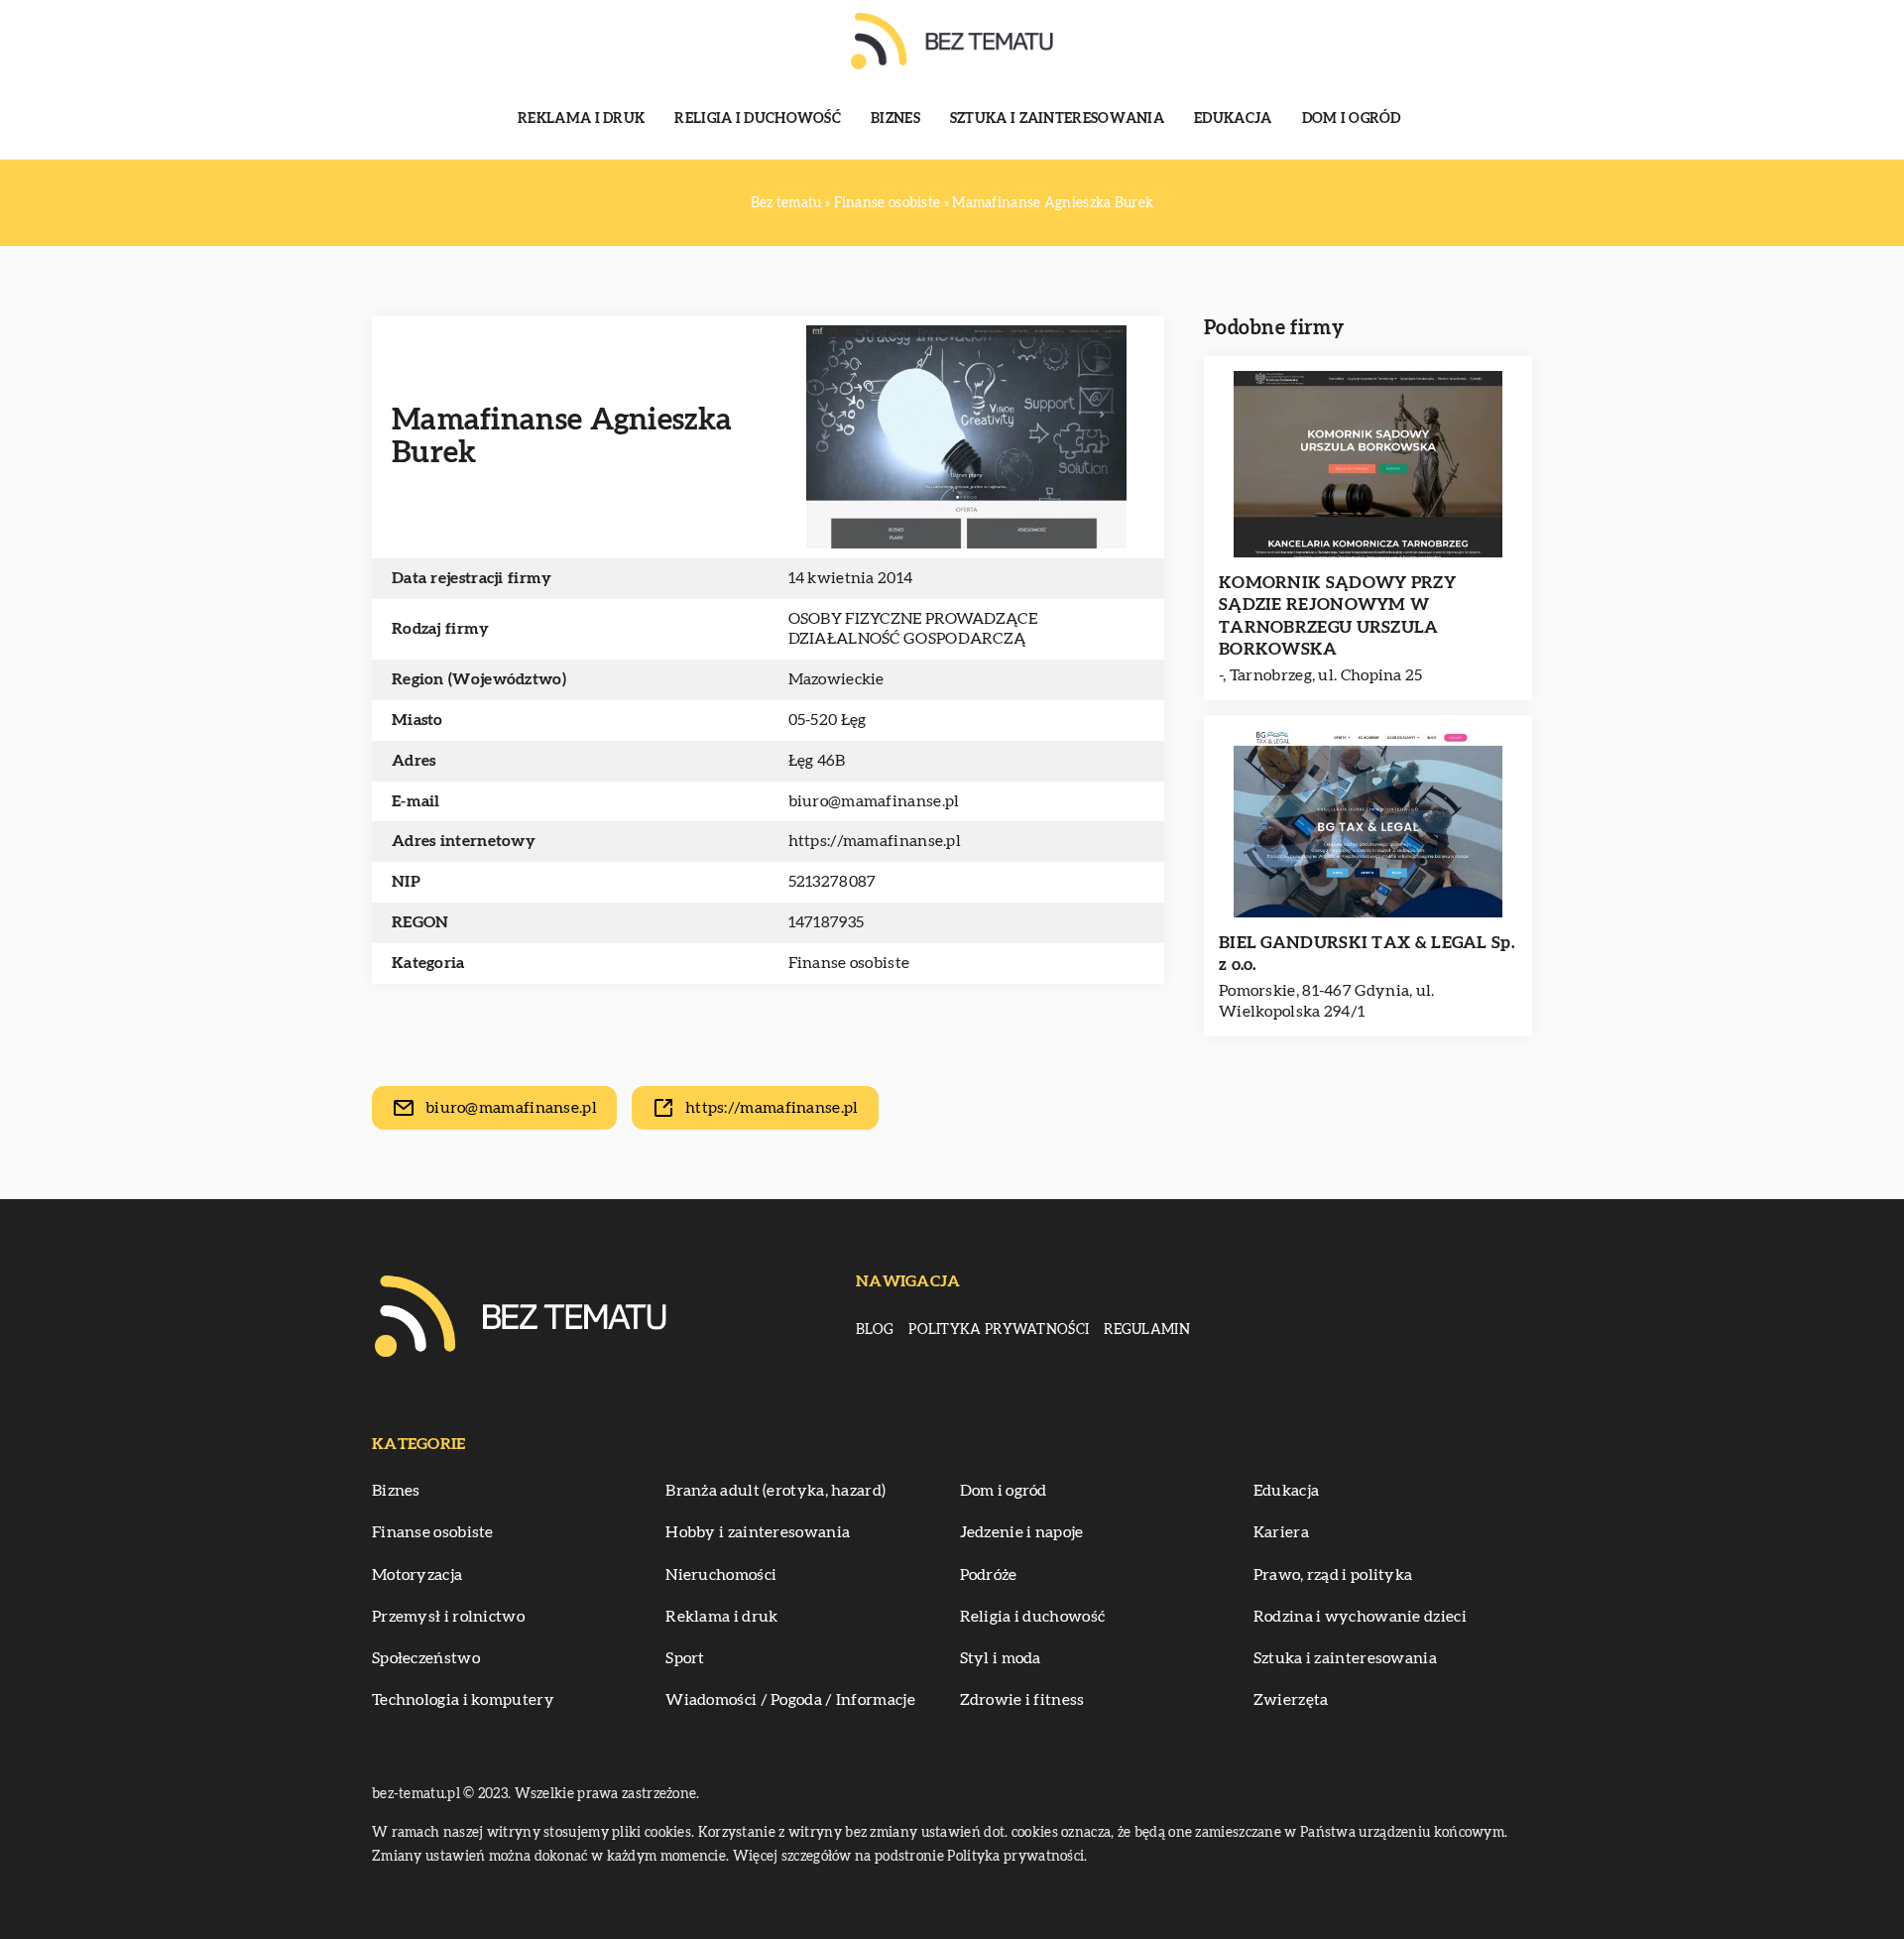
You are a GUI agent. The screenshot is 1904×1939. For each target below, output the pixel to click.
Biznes (895, 119)
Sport (685, 1658)
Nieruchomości (721, 1575)
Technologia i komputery (463, 1700)
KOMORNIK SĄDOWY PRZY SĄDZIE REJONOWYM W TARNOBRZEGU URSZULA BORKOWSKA (1337, 615)
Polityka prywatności (999, 1330)
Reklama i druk (581, 119)
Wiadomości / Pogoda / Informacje (790, 1700)
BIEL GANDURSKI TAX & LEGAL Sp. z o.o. (1367, 954)
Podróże (989, 1575)
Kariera (1281, 1532)
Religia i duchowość (758, 119)
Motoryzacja (417, 1575)
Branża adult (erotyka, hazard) (775, 1491)
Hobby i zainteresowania (758, 1532)
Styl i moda (1001, 1658)
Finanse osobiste (849, 963)
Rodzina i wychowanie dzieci (1360, 1617)
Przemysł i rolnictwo (448, 1617)
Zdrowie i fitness (1022, 1700)
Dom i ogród (1352, 119)
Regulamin (1147, 1330)
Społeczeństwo (426, 1658)
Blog (875, 1330)
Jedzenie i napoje (1022, 1532)
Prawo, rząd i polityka (1333, 1575)
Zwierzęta (1291, 1700)
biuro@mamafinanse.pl (874, 801)
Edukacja (1233, 119)
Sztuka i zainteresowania (1057, 119)
